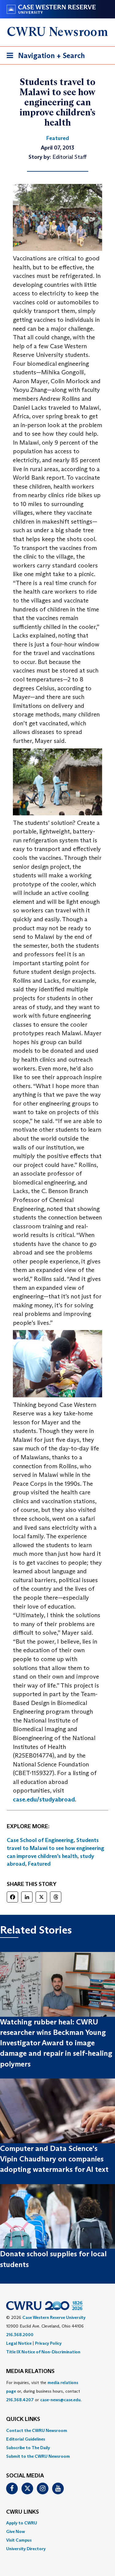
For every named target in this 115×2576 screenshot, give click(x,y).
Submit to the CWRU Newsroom (38, 2456)
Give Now (15, 2531)
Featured (39, 1864)
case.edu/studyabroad (44, 1799)
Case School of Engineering (40, 1840)
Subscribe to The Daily (28, 2448)
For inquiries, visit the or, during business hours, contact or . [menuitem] (44, 2391)
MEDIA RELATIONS (30, 2371)
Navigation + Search (44, 57)
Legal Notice (19, 2343)
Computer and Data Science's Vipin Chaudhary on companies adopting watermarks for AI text (54, 2159)
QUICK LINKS (23, 2419)
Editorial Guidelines (26, 2439)
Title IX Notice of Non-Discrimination (43, 2352)
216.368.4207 (20, 2400)
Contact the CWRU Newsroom (37, 2430)
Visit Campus (19, 2540)
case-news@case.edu (60, 2400)
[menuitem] (57, 2430)
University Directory (26, 2549)
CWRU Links (23, 2512)
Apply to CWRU (22, 2523)
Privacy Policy (48, 2343)
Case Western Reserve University (54, 2317)
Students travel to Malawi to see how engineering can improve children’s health (56, 1848)
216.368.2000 (20, 2335)
